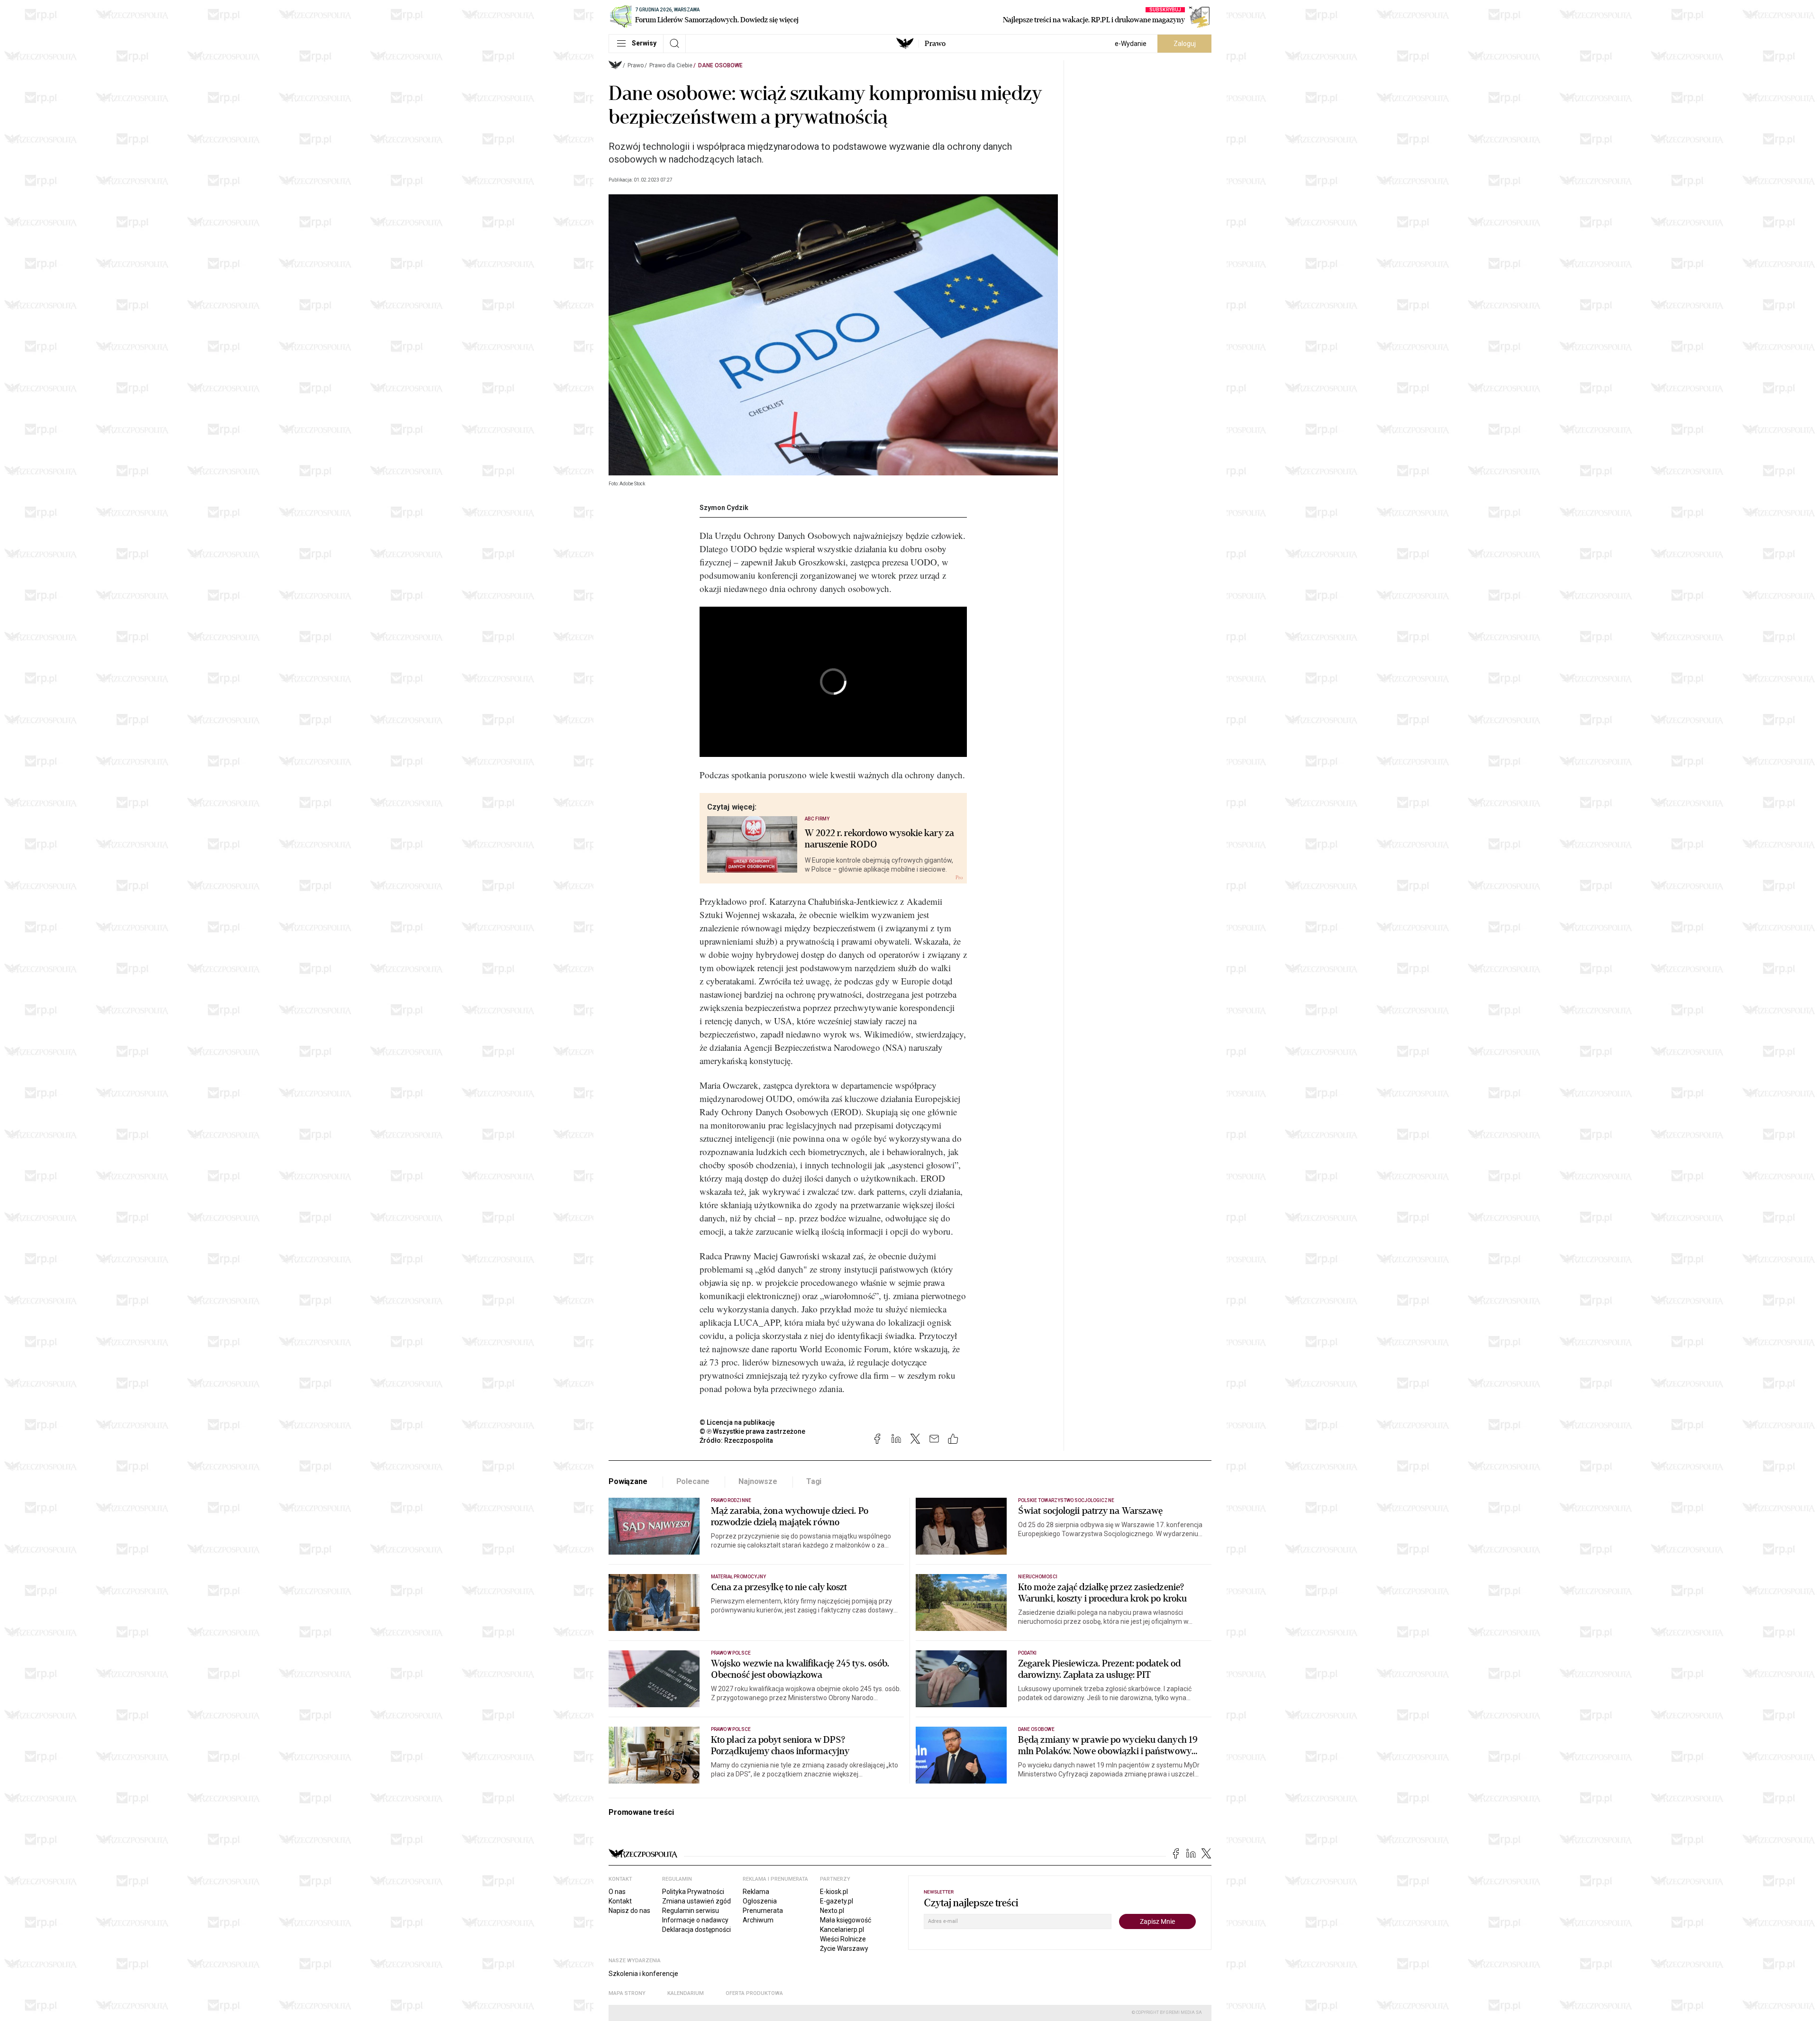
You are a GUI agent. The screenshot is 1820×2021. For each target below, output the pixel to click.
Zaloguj (1185, 44)
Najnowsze (758, 1481)
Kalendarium (686, 1993)
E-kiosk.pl (834, 1892)
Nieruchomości (1038, 1577)
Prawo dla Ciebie (671, 65)
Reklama (756, 1892)
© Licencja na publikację (737, 1422)
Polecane (693, 1481)
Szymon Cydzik (724, 508)
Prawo (935, 44)
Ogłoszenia (760, 1901)
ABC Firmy (817, 819)
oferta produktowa (754, 1993)
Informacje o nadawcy (695, 1920)
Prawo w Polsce (731, 1653)
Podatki (1027, 1653)
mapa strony (627, 1993)
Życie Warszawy (844, 1948)
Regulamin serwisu (691, 1911)
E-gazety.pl (837, 1901)
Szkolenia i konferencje (643, 1974)
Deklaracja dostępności (696, 1930)
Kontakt (620, 1901)
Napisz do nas (629, 1911)
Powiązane (628, 1481)
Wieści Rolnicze (843, 1939)
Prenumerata (763, 1911)
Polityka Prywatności (693, 1892)
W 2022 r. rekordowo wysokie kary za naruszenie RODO (880, 839)
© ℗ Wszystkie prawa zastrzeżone (752, 1431)
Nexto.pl (832, 1911)
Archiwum (758, 1920)
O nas (617, 1892)
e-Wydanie (1131, 44)
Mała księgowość (846, 1920)
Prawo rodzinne (731, 1500)
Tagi (814, 1481)
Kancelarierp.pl (842, 1930)
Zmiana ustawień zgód (696, 1901)
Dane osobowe (720, 65)
